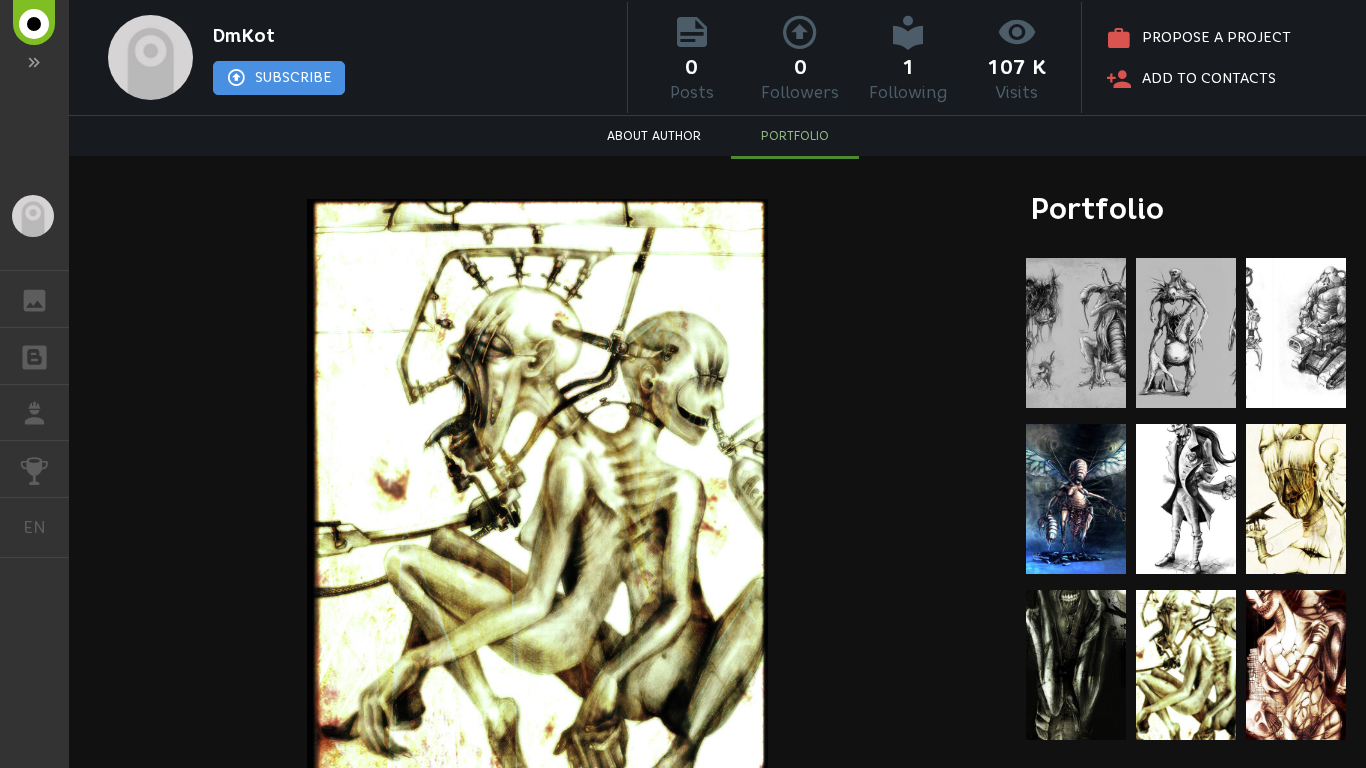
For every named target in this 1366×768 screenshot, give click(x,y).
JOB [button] (34, 413)
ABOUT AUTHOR (654, 135)
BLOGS (34, 356)
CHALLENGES (34, 469)
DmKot (244, 36)
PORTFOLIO (795, 135)
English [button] (46, 527)
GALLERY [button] (34, 299)
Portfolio (1097, 208)
